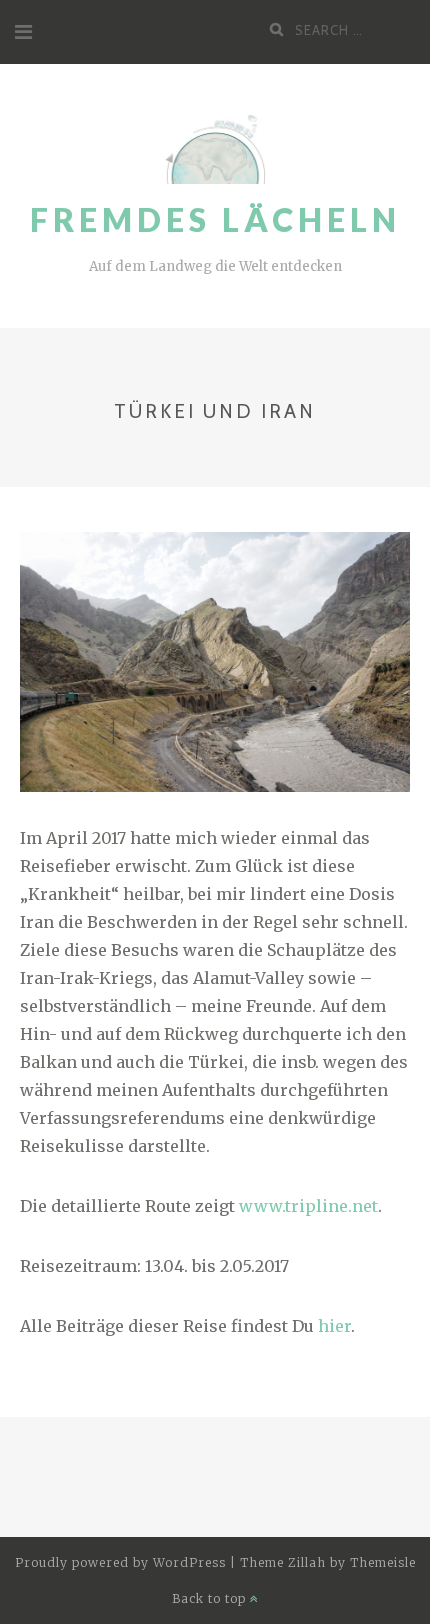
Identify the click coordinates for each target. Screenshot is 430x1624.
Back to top (211, 1598)
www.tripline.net (308, 1206)
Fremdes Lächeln (215, 219)
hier (334, 1326)
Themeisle (383, 1562)
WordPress (189, 1562)
